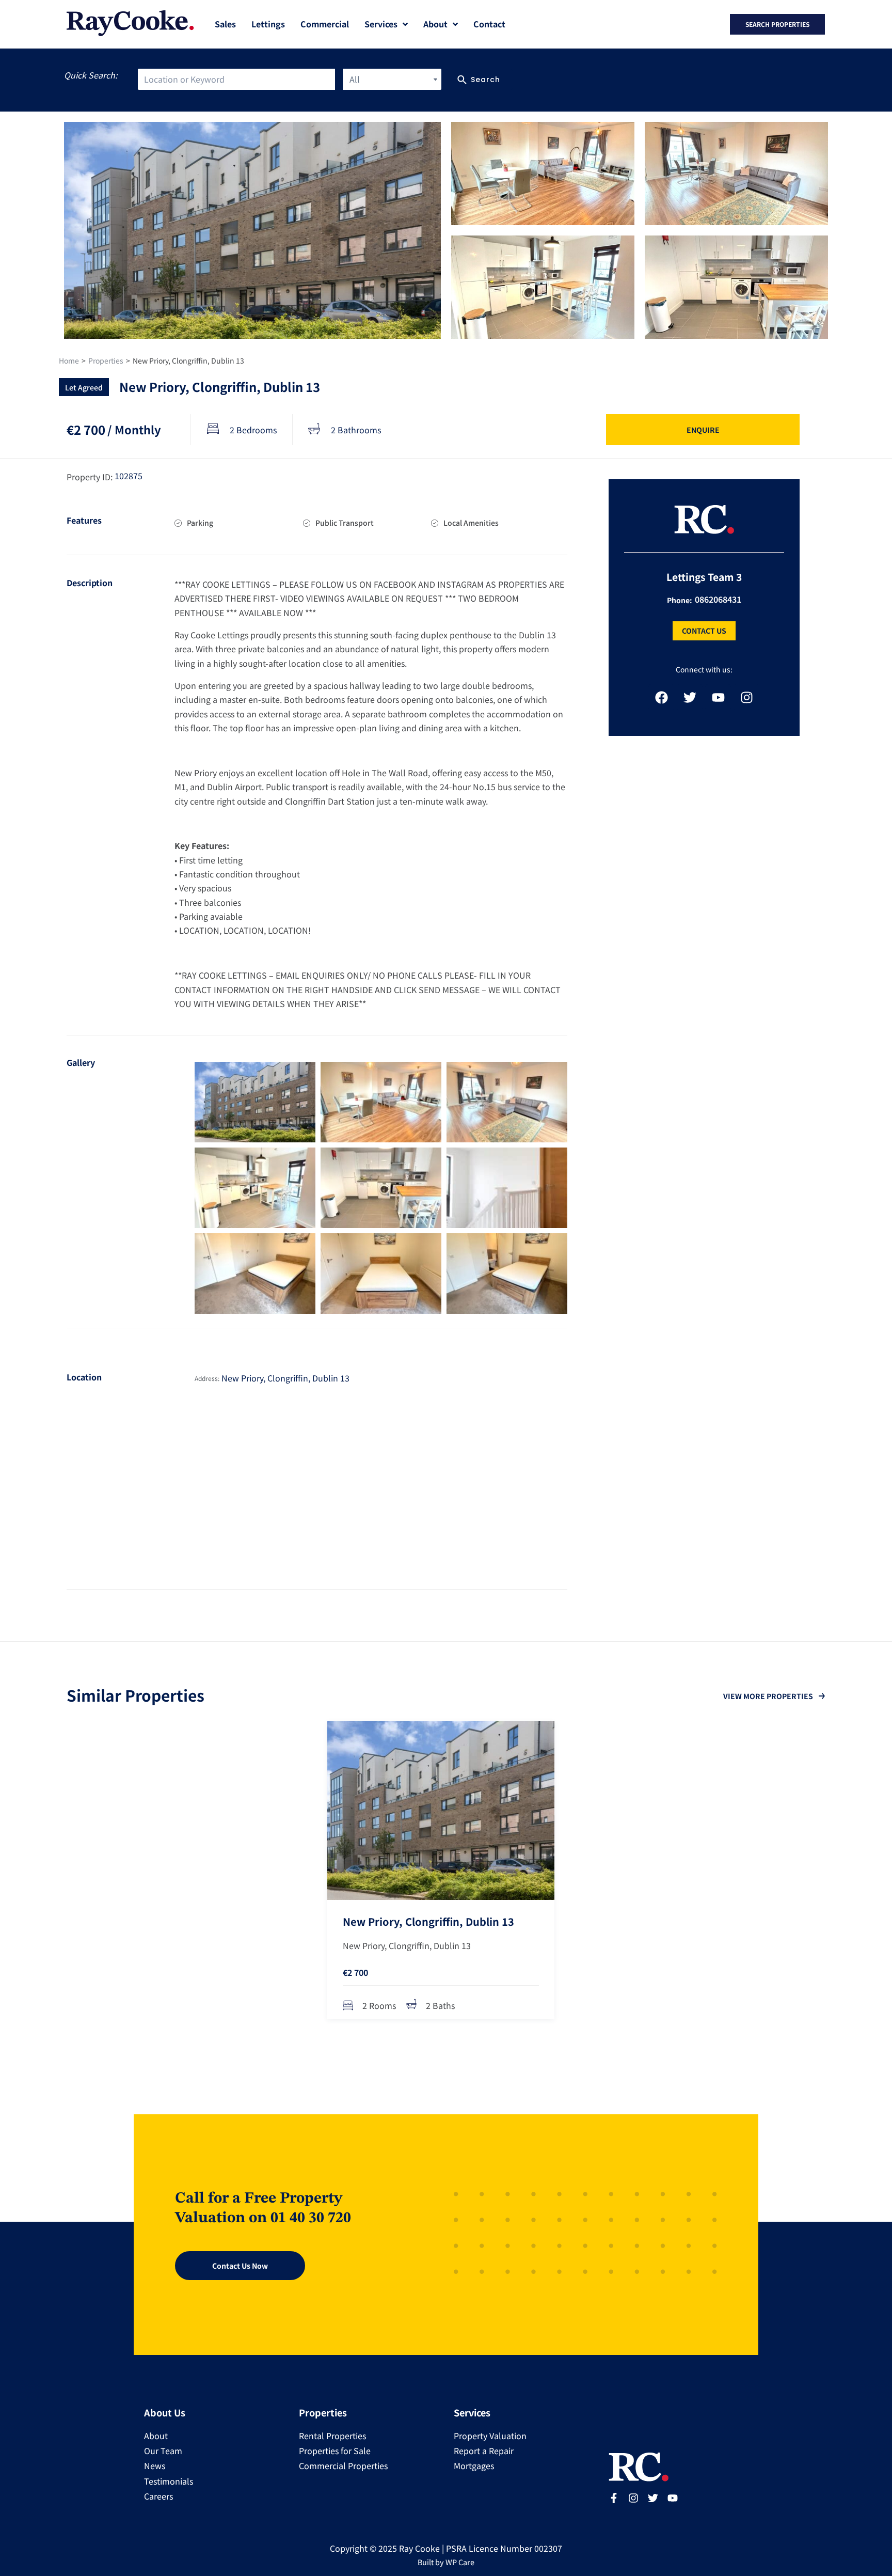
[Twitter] (690, 697)
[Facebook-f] (614, 2498)
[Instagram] (746, 697)
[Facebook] (661, 697)
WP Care (460, 2562)
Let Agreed (84, 387)
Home (69, 360)
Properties (106, 360)
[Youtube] (718, 697)
